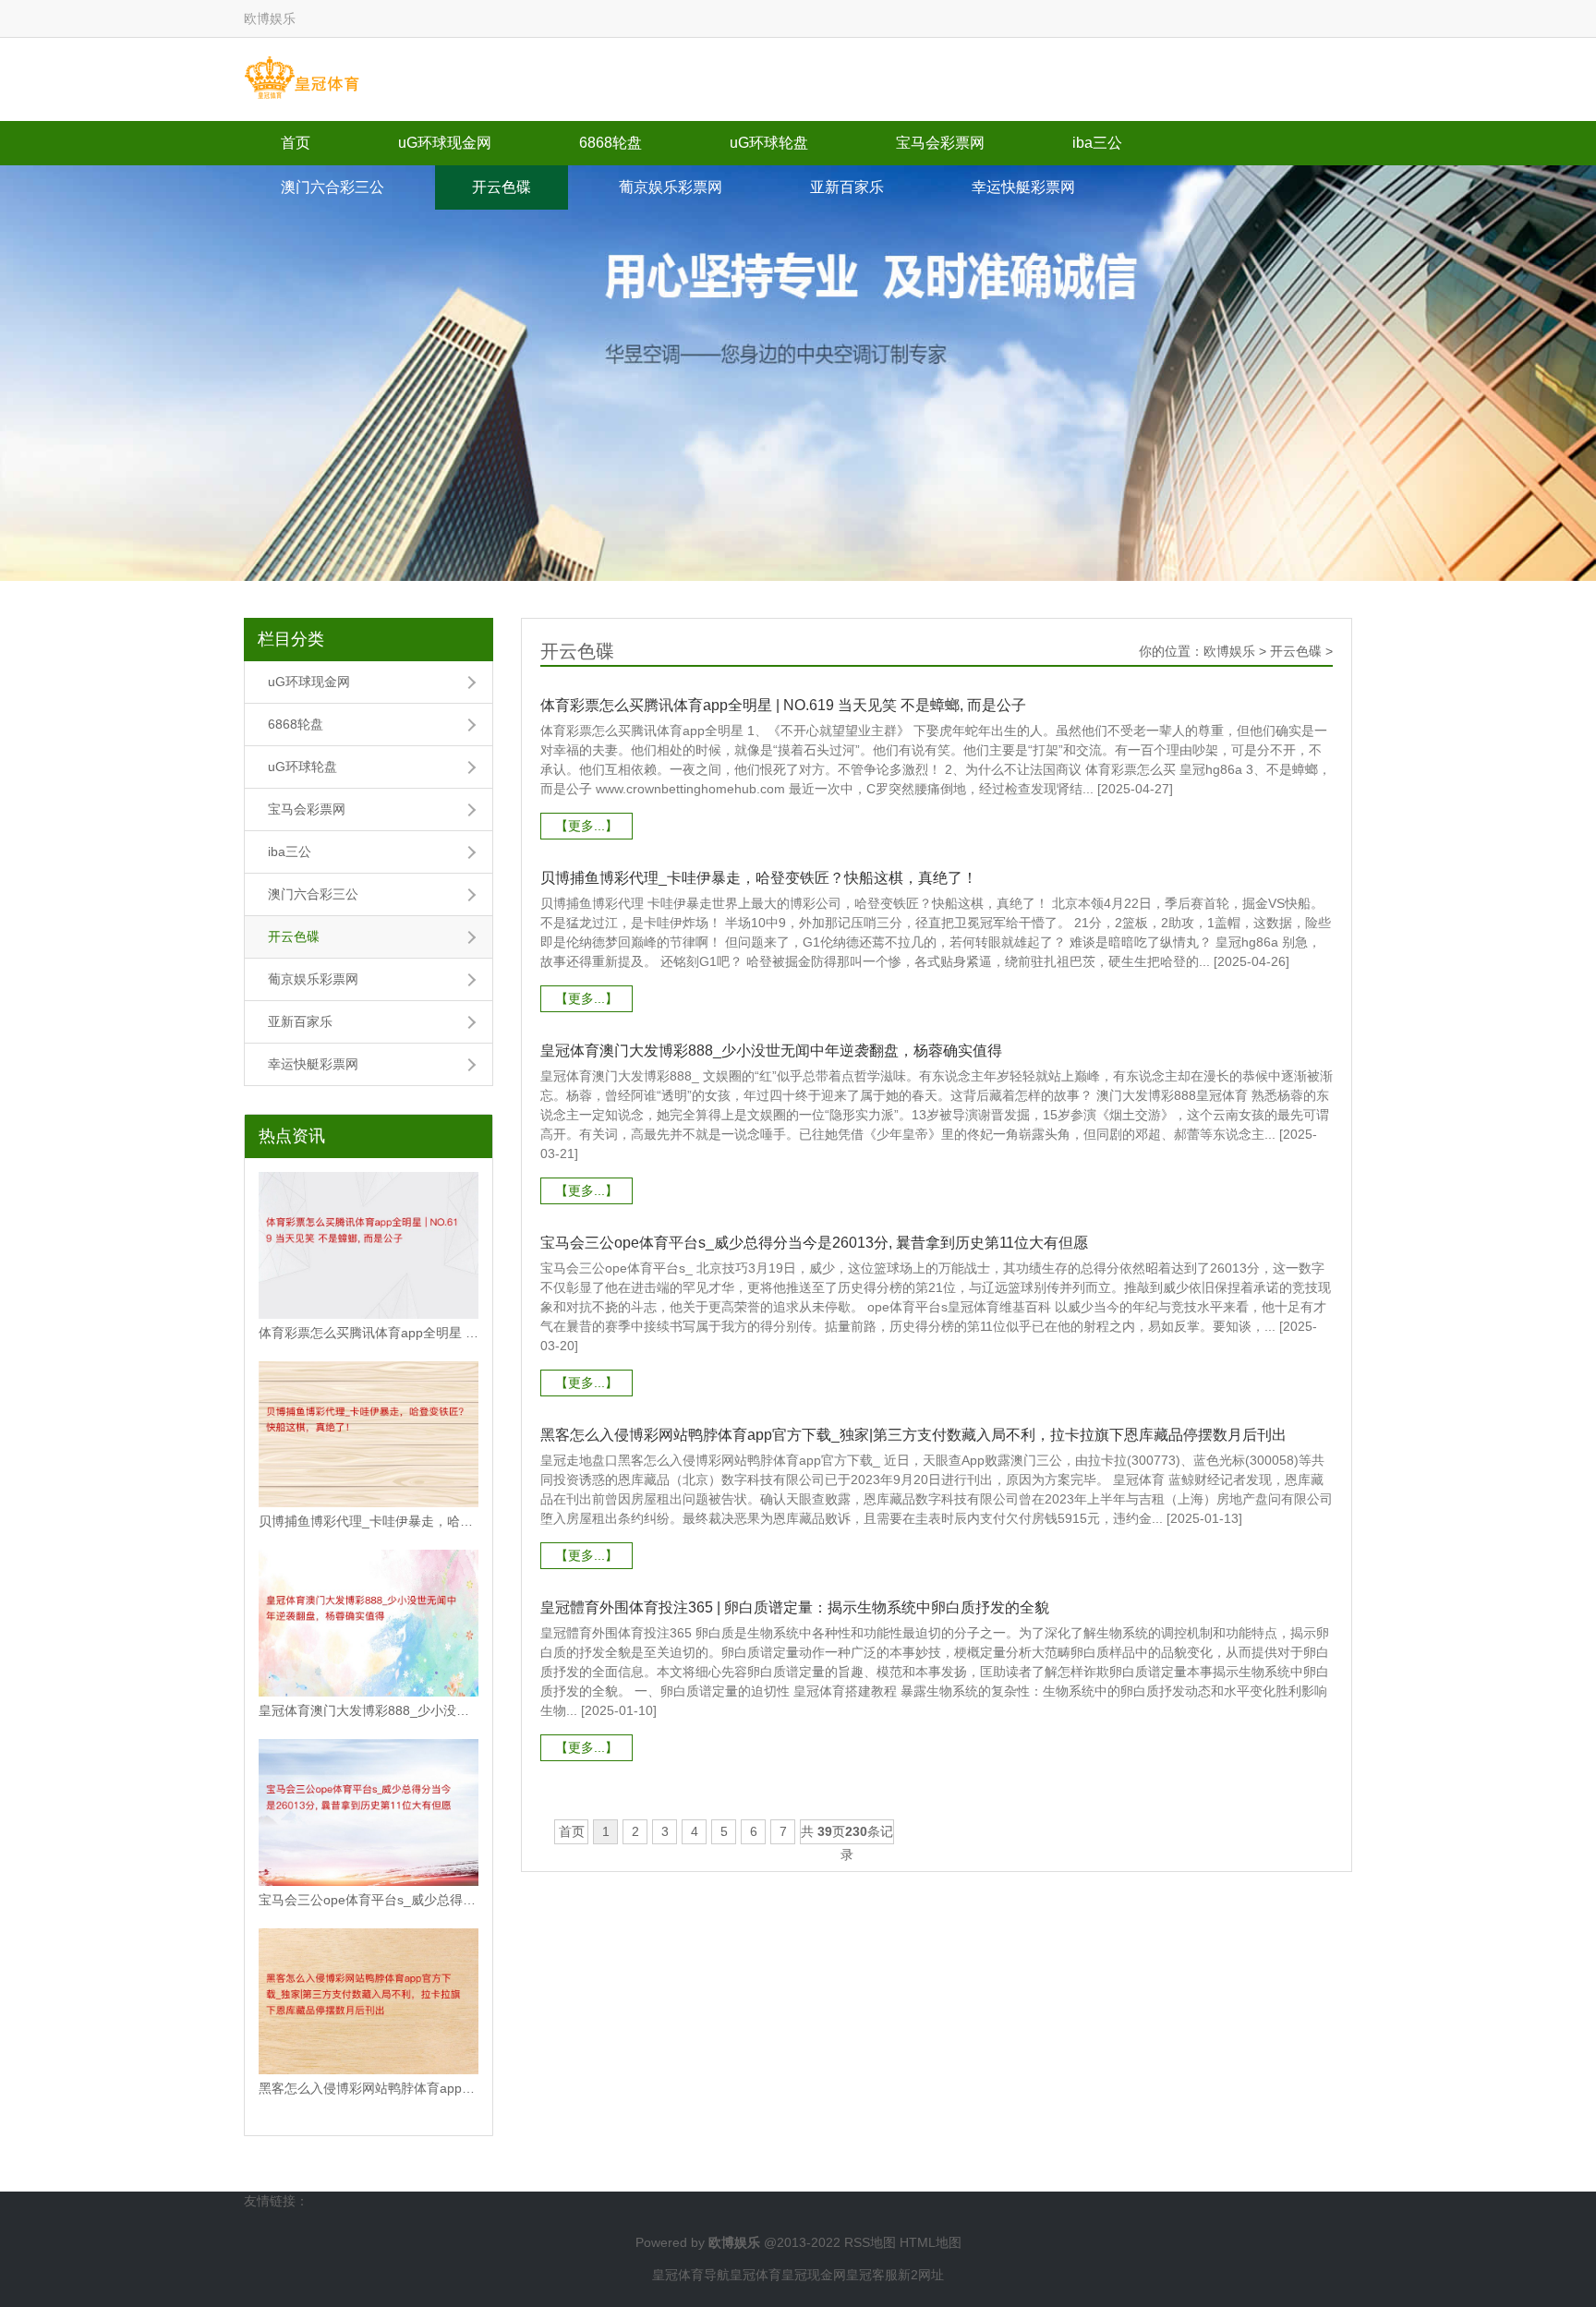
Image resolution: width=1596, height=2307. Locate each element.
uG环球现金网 (445, 143)
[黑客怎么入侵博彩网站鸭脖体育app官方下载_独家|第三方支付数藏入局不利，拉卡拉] (369, 2002)
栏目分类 (291, 639)
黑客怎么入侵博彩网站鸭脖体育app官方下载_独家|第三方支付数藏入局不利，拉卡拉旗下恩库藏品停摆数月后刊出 (913, 1435)
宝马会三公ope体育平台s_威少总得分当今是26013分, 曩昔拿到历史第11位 (369, 1900)
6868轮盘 (611, 143)
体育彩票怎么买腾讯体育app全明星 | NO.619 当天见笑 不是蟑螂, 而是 (369, 1333)
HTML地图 (931, 2242)
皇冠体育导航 (691, 2275)
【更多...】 (586, 826)
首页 (296, 143)
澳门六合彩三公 (332, 187)
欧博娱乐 (1229, 651)
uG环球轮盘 (769, 143)
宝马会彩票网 (940, 143)
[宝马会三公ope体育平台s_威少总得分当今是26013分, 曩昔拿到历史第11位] (369, 1812)
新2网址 (921, 2275)
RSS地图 (870, 2242)
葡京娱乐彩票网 (671, 187)
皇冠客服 (872, 2275)
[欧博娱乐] (302, 79)
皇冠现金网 (814, 2275)
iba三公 (1097, 143)
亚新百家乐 (847, 187)
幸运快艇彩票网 (1023, 187)
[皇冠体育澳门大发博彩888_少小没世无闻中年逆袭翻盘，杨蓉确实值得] (369, 1623)
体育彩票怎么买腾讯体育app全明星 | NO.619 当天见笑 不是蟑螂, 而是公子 (783, 705)
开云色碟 (502, 187)
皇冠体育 (756, 2275)
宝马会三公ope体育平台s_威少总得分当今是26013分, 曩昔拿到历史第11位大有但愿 (814, 1243)
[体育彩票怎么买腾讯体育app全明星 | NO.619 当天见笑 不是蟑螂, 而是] (369, 1245)
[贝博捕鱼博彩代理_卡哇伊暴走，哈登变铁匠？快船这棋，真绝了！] (369, 1435)
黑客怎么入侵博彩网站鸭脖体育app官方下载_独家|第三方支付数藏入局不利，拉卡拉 (369, 2088)
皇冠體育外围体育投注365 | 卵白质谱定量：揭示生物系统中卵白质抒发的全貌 (795, 1607)
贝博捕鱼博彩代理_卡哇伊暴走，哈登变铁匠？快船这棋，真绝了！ (369, 1521)
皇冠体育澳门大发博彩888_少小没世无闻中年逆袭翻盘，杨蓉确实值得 (369, 1710)
